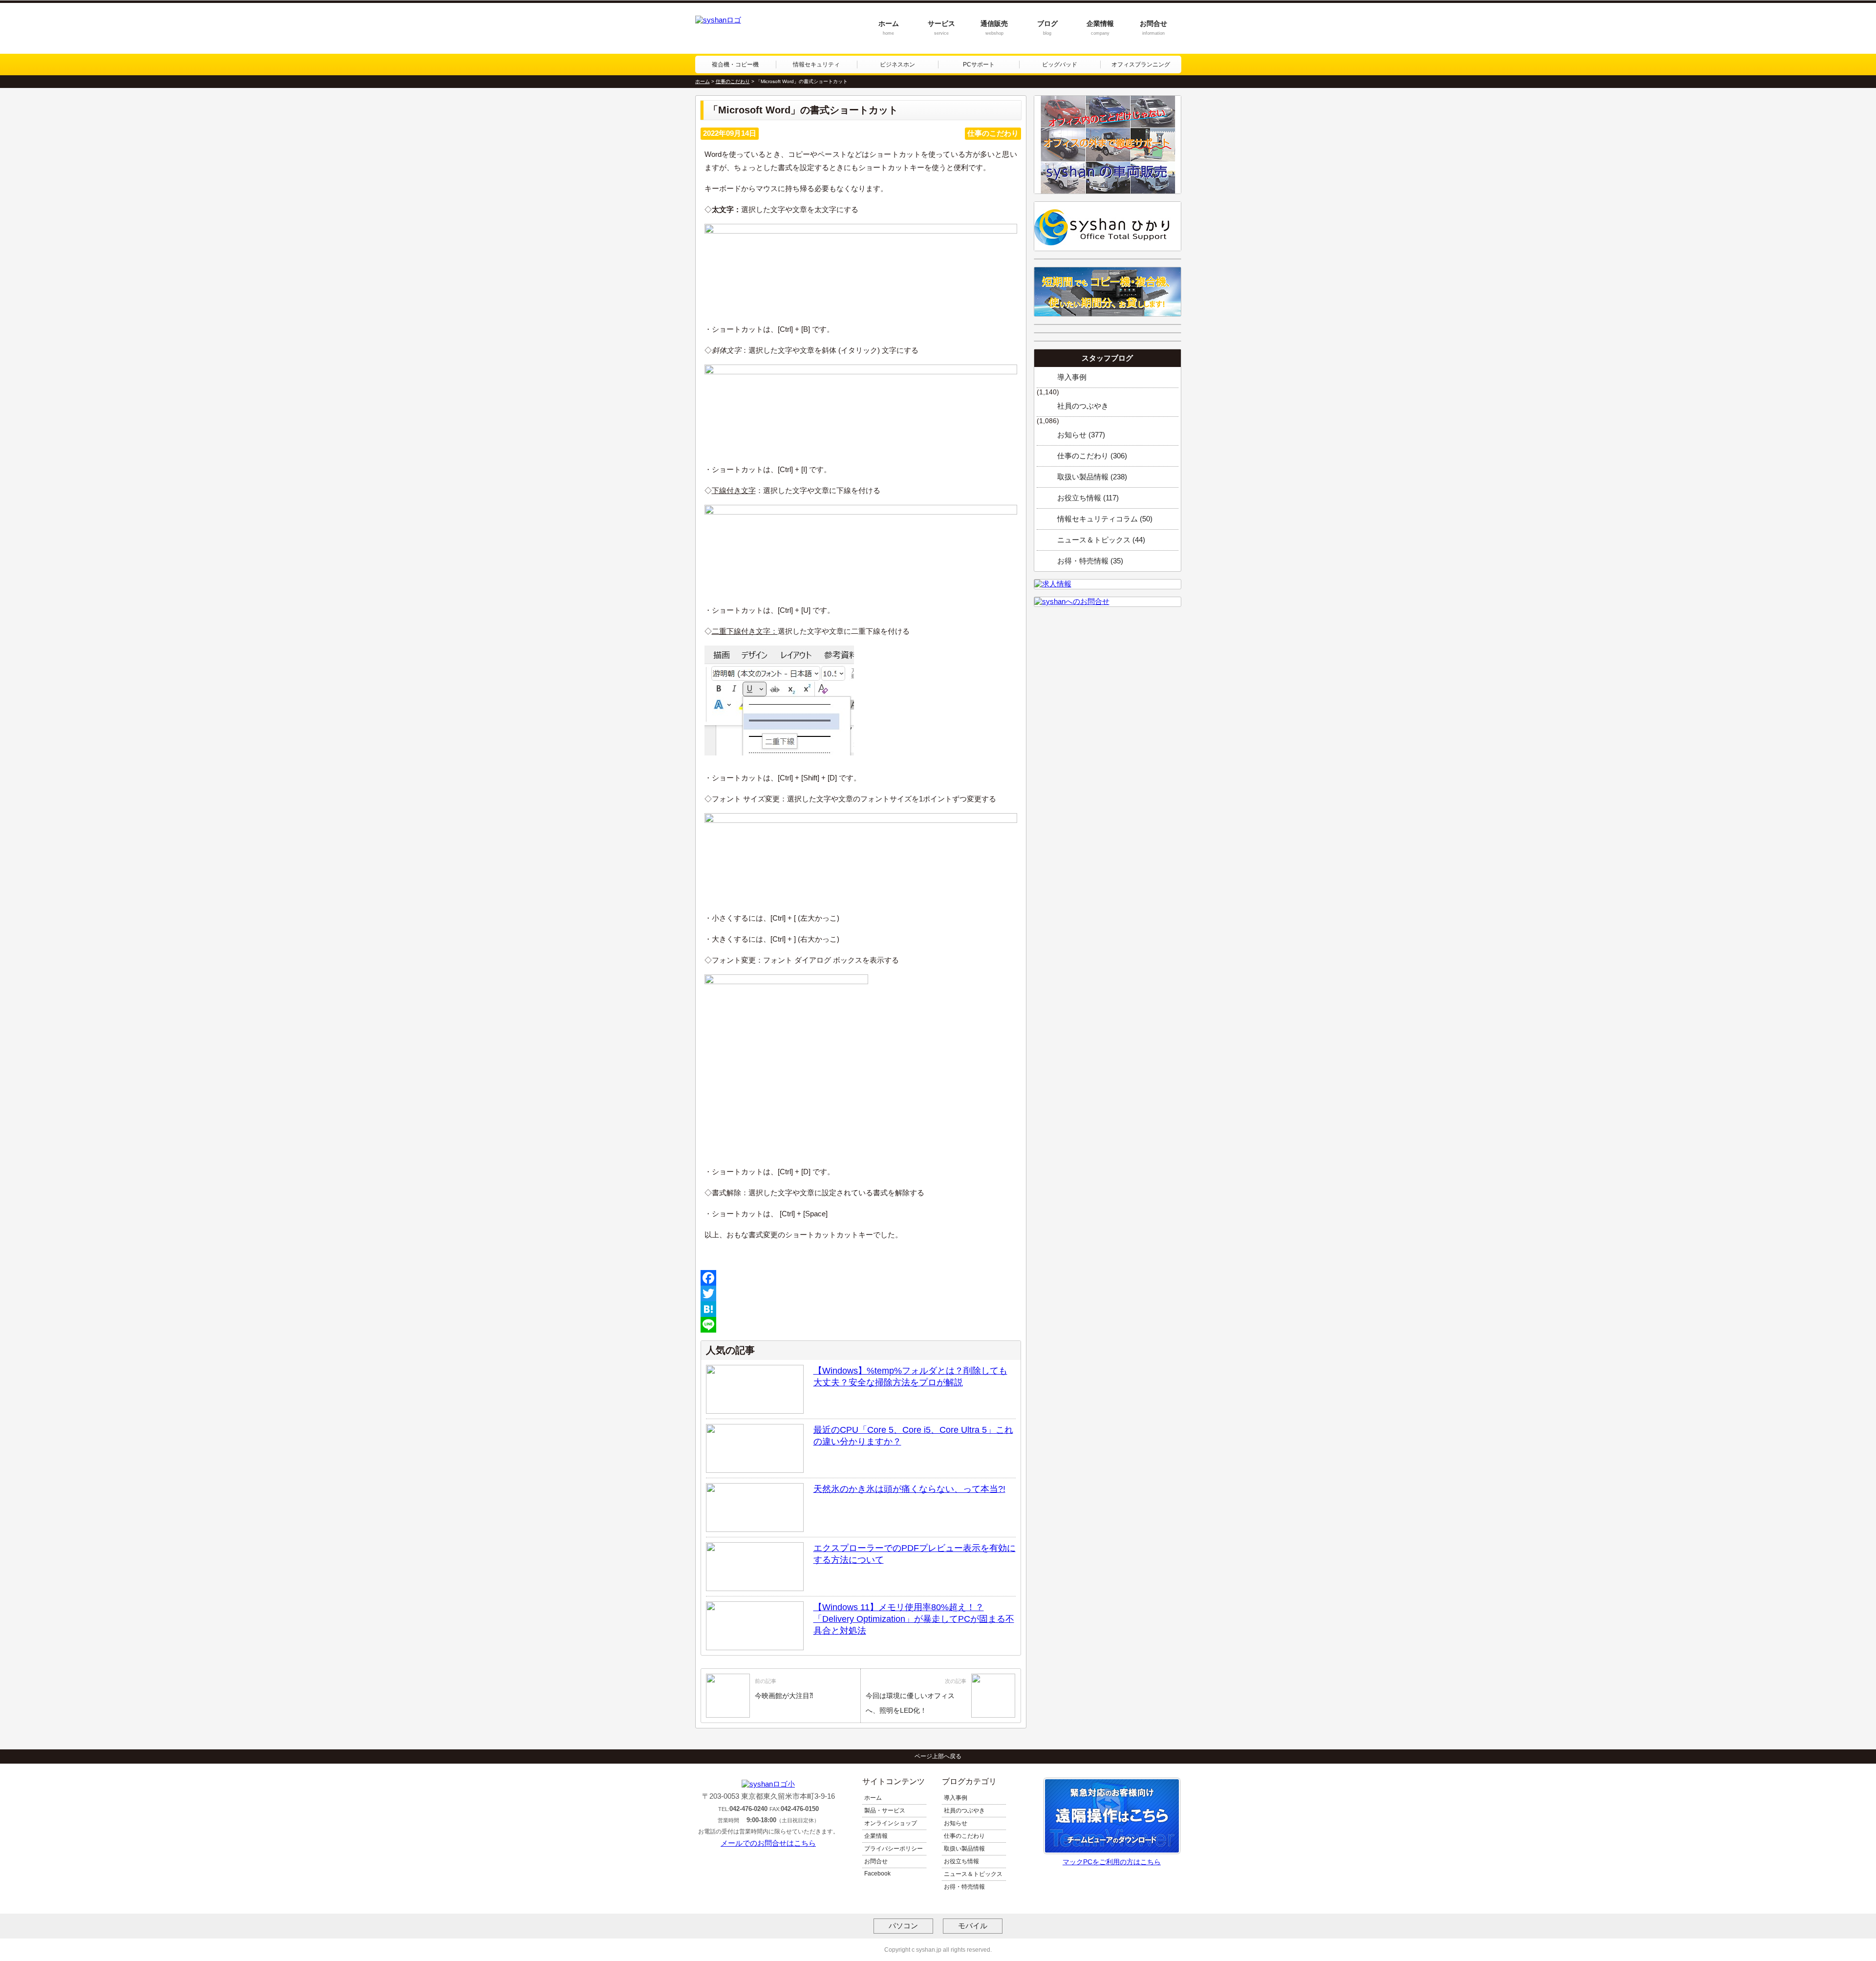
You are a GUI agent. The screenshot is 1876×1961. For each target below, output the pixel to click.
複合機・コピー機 (735, 65)
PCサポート (979, 65)
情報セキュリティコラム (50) (1105, 519)
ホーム (889, 28)
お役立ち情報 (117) (1088, 498)
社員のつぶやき (1083, 406)
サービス (941, 28)
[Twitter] (861, 1293)
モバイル (973, 1926)
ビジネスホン (897, 65)
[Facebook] (861, 1278)
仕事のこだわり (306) (1092, 456)
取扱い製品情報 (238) (1092, 477)
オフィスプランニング (1141, 65)
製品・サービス (885, 1810)
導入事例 (1072, 377)
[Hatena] (861, 1309)
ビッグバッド (1060, 65)
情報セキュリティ (816, 65)
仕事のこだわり (964, 1836)
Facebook (877, 1874)
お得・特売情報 (964, 1887)
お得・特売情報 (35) (1090, 561)
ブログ (1047, 28)
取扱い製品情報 (964, 1849)
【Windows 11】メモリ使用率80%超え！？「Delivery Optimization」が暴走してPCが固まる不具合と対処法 (914, 1619)
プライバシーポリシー (894, 1849)
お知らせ (956, 1823)
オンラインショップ (891, 1823)
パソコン (903, 1926)
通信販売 (994, 28)
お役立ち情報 (961, 1861)
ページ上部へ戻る (938, 1756)
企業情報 (1100, 28)
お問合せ (1153, 28)
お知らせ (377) (1081, 435)
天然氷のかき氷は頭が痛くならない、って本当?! (909, 1489)
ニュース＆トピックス (973, 1874)
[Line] (861, 1325)
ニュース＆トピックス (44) (1101, 540)
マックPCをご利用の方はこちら (1112, 1862)
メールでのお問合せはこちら (768, 1843)
